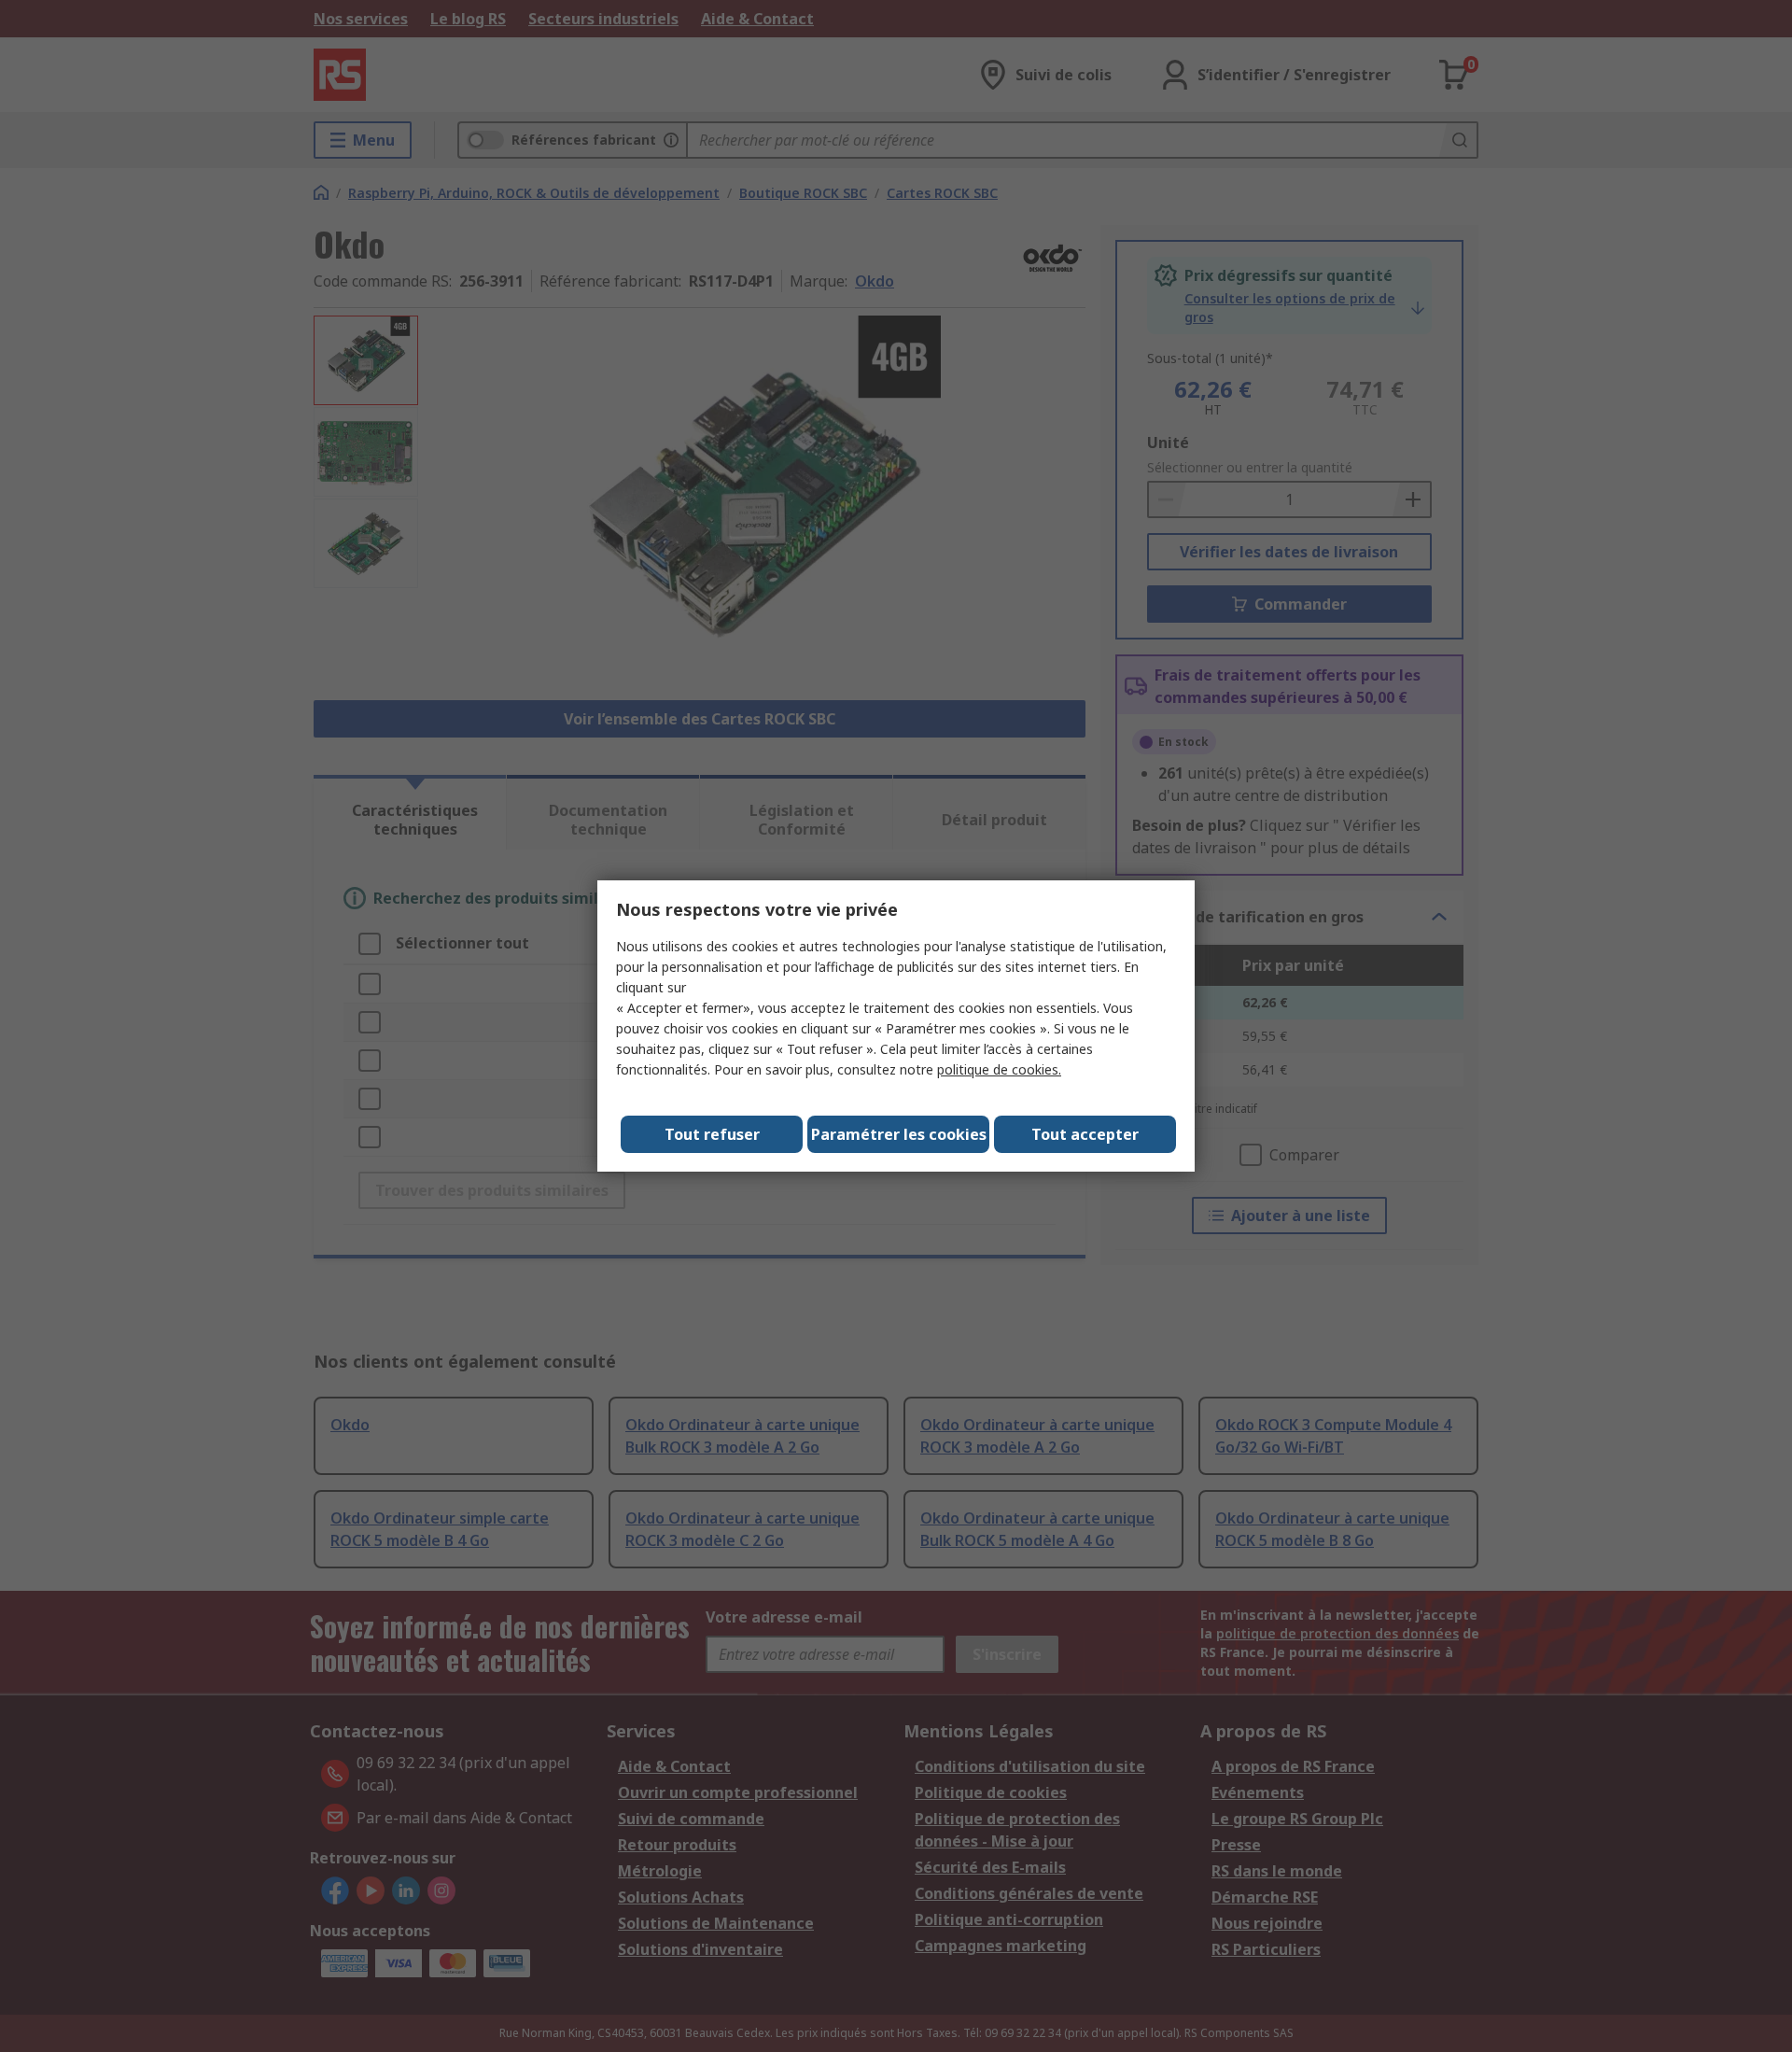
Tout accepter (1085, 1134)
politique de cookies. (999, 1069)
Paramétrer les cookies (899, 1134)
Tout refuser (712, 1134)
